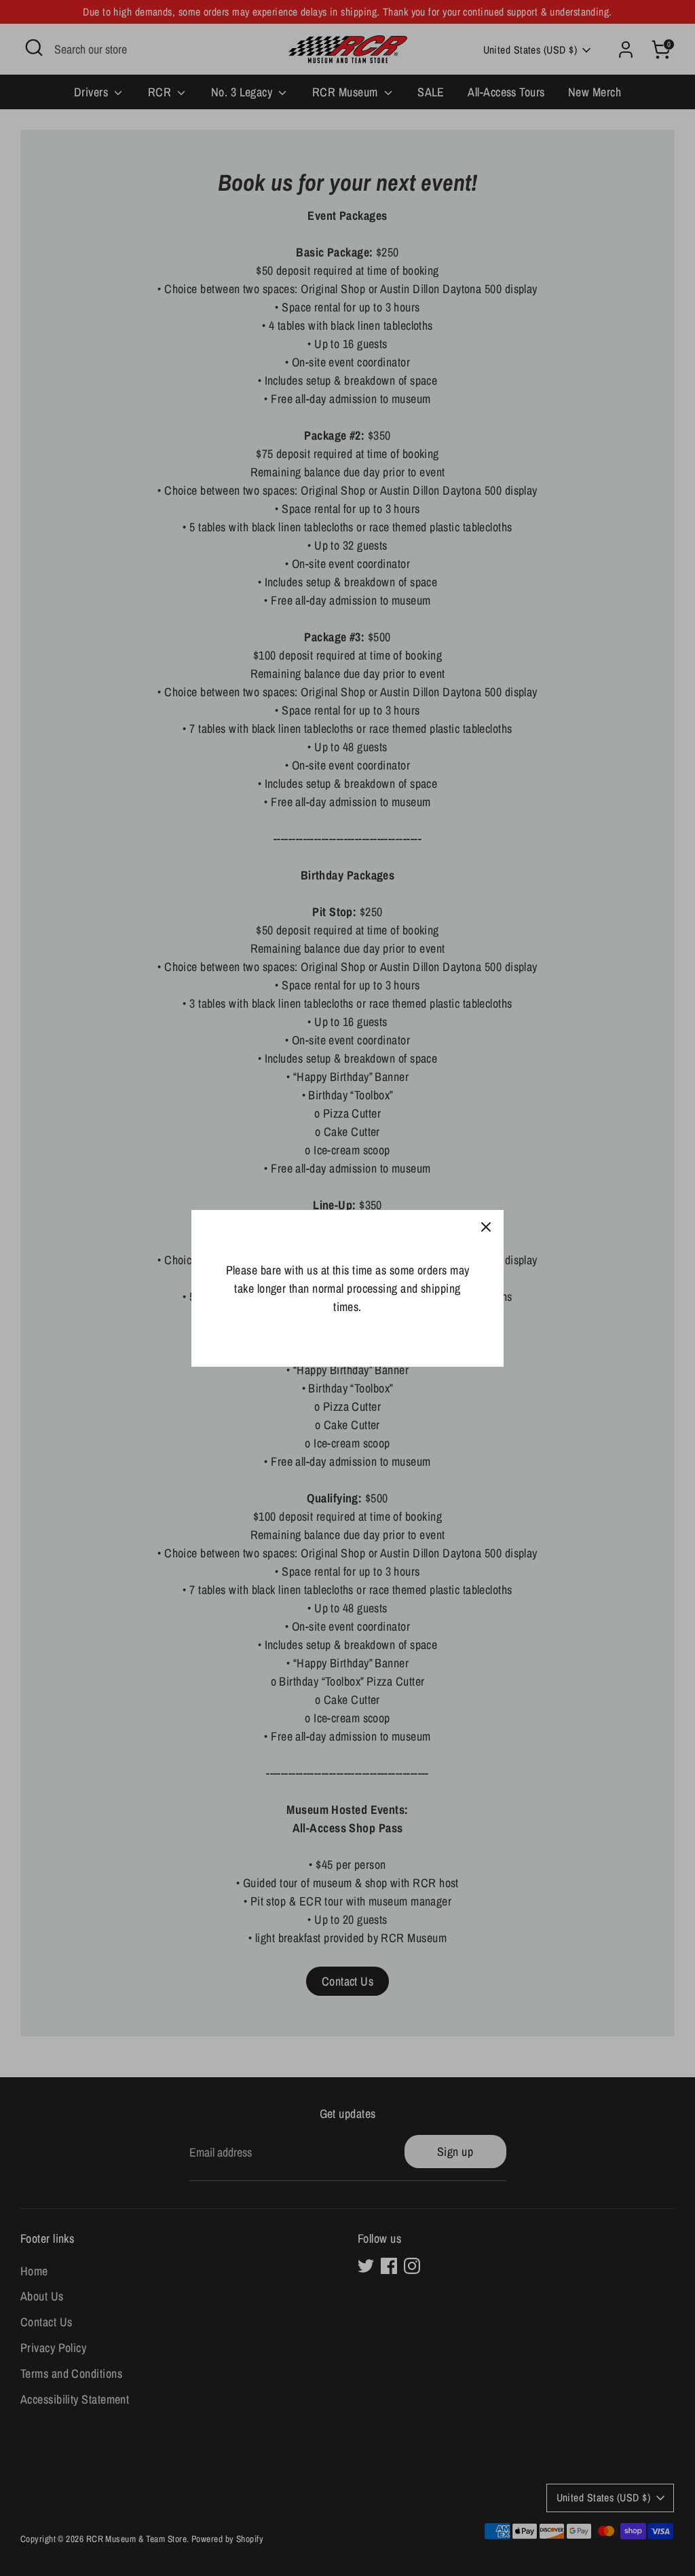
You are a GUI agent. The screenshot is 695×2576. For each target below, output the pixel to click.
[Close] (486, 1228)
